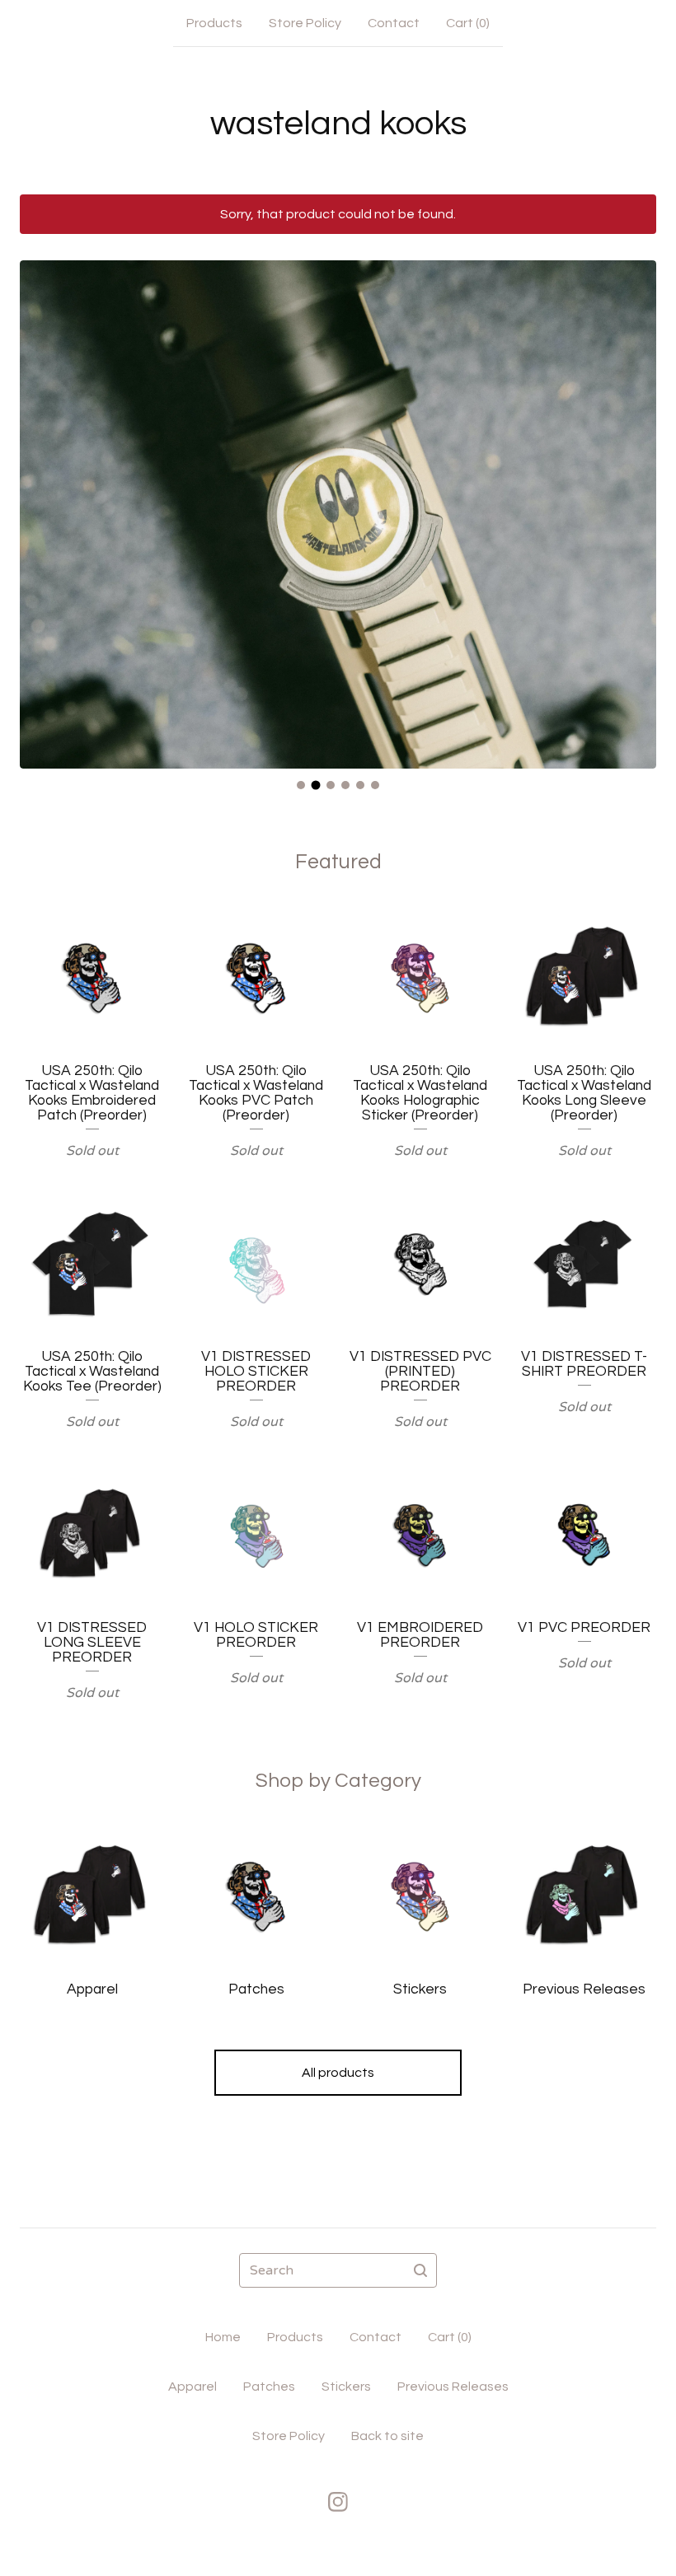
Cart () (468, 23)
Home (223, 2337)
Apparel (192, 2387)
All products (338, 2073)
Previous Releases (453, 2387)
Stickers (346, 2387)
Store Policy (305, 23)
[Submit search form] (420, 2270)
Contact (394, 23)
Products (214, 23)
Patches (269, 2387)
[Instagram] (338, 2502)
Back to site (387, 2436)
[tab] (301, 785)
